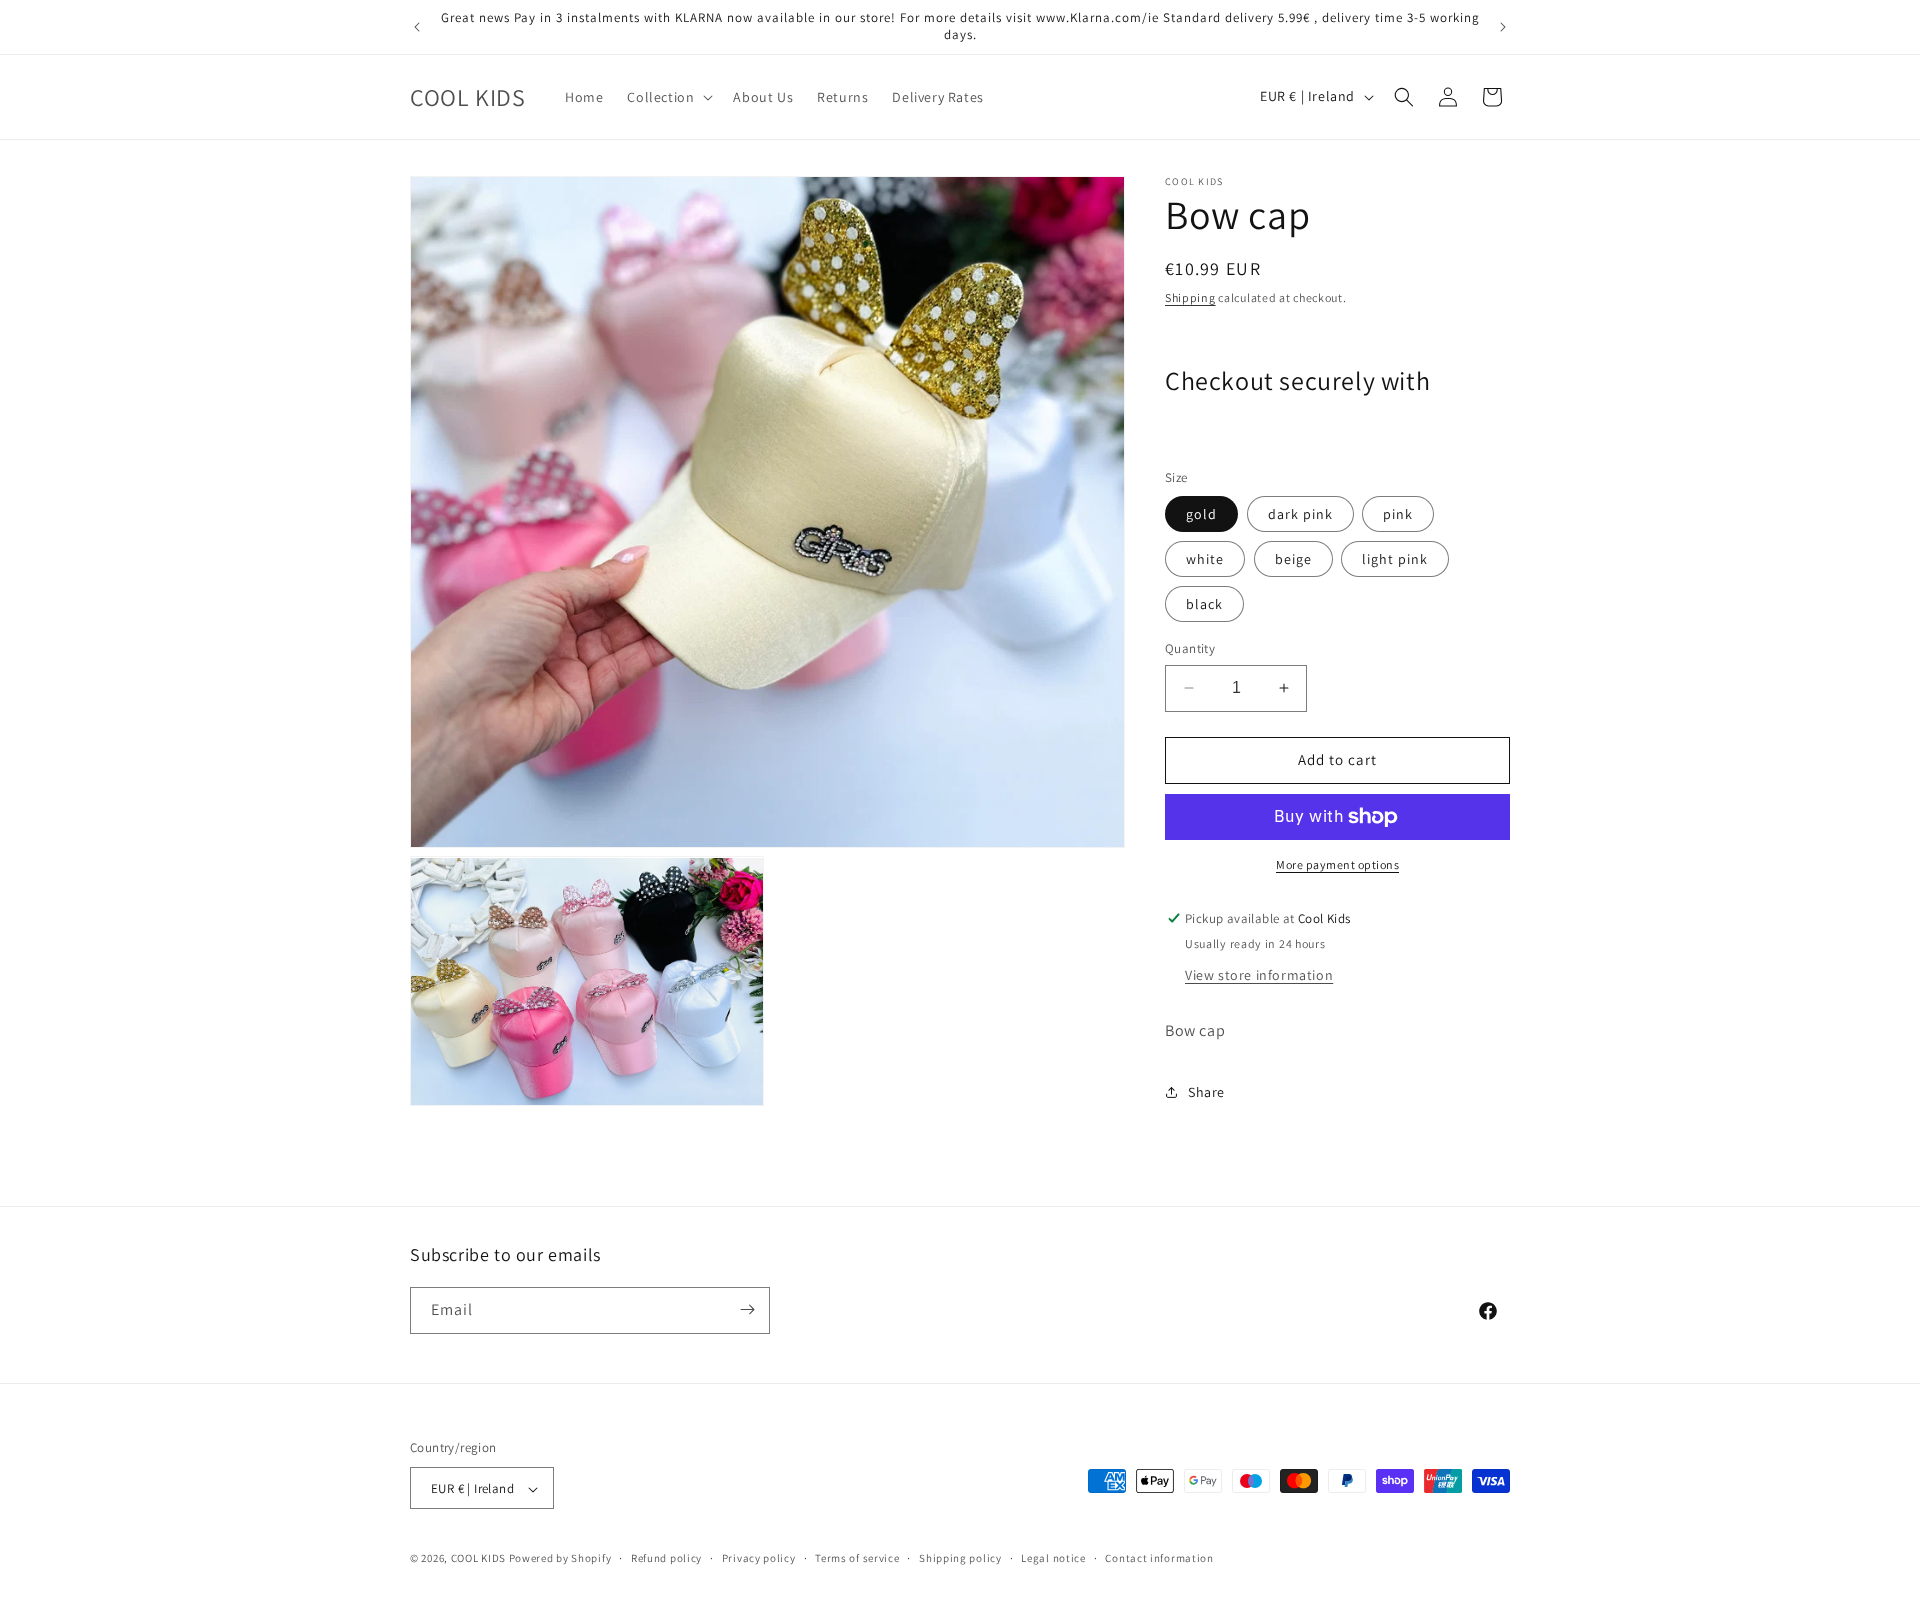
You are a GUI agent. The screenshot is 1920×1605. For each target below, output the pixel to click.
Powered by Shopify (560, 1559)
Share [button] (1206, 1092)
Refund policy (666, 1558)
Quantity (1190, 648)
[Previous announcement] (417, 27)
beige (1293, 559)
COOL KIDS (480, 1559)
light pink (1395, 559)
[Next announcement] (1503, 27)
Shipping (1190, 297)
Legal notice (1053, 1558)
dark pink (1300, 514)
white (1205, 559)
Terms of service (857, 1558)
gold (1201, 514)
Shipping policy (960, 1558)
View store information (1259, 975)
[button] (668, 97)
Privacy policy (759, 1558)
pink (1398, 514)
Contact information (1159, 1558)
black (1204, 604)
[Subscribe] (747, 1309)
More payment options (1337, 864)
